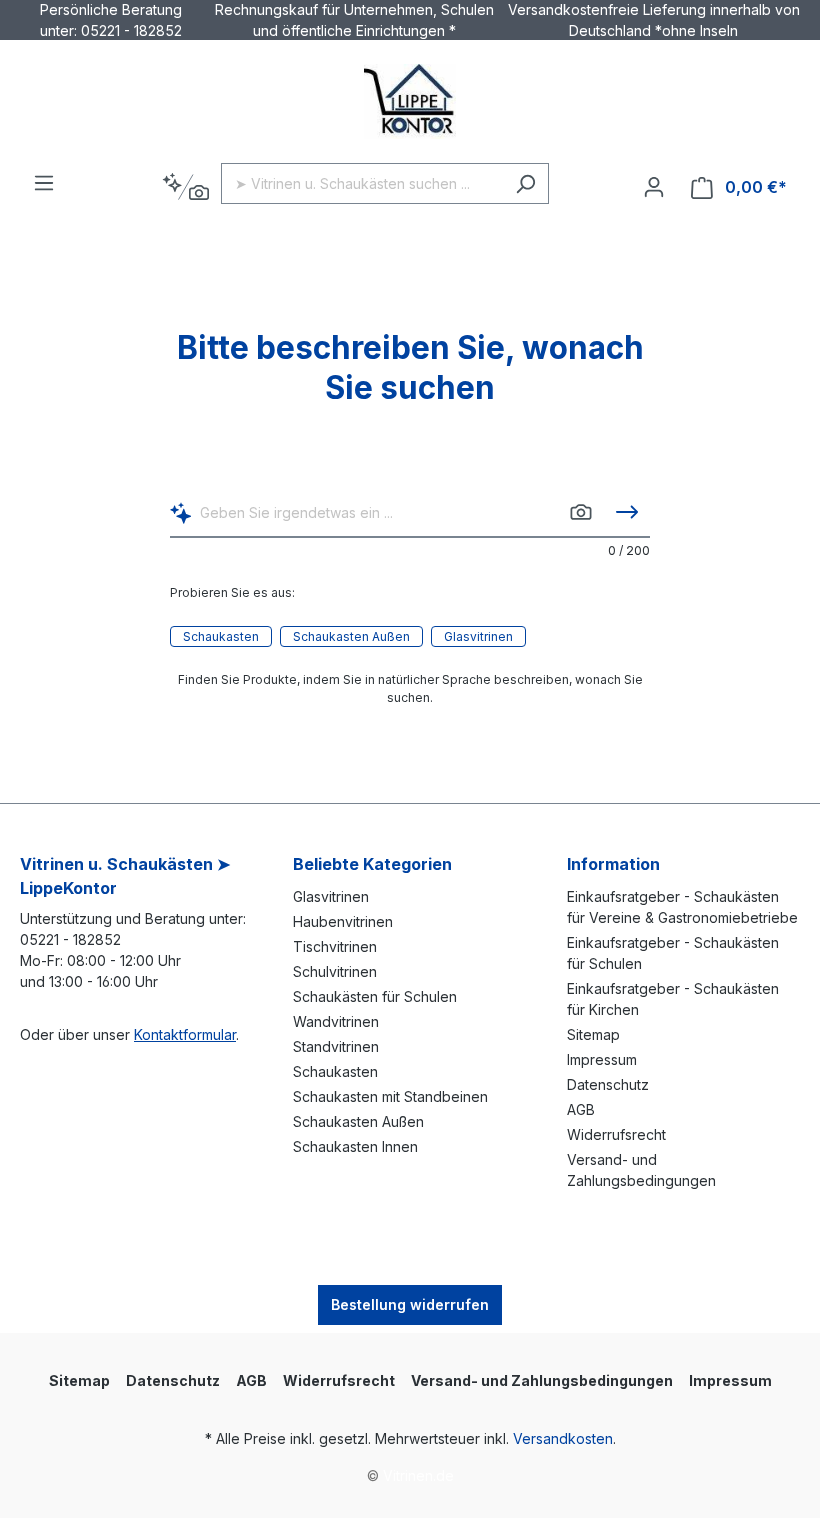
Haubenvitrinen (343, 921)
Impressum (602, 1059)
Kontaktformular (185, 1034)
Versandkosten (563, 1438)
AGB (581, 1109)
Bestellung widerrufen (410, 1304)
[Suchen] (525, 183)
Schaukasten (221, 636)
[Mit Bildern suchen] (581, 512)
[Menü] (44, 183)
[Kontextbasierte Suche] (185, 187)
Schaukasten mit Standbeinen (390, 1096)
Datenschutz (608, 1084)
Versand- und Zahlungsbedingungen (542, 1380)
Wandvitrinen (336, 1021)
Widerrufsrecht (616, 1134)
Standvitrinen (336, 1046)
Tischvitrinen (335, 946)
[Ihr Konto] (654, 187)
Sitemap (593, 1034)
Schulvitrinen (335, 971)
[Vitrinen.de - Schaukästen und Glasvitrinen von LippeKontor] (410, 101)
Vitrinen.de (418, 1475)
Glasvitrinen (478, 636)
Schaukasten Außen (351, 636)
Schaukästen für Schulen (375, 996)
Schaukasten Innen (355, 1146)
